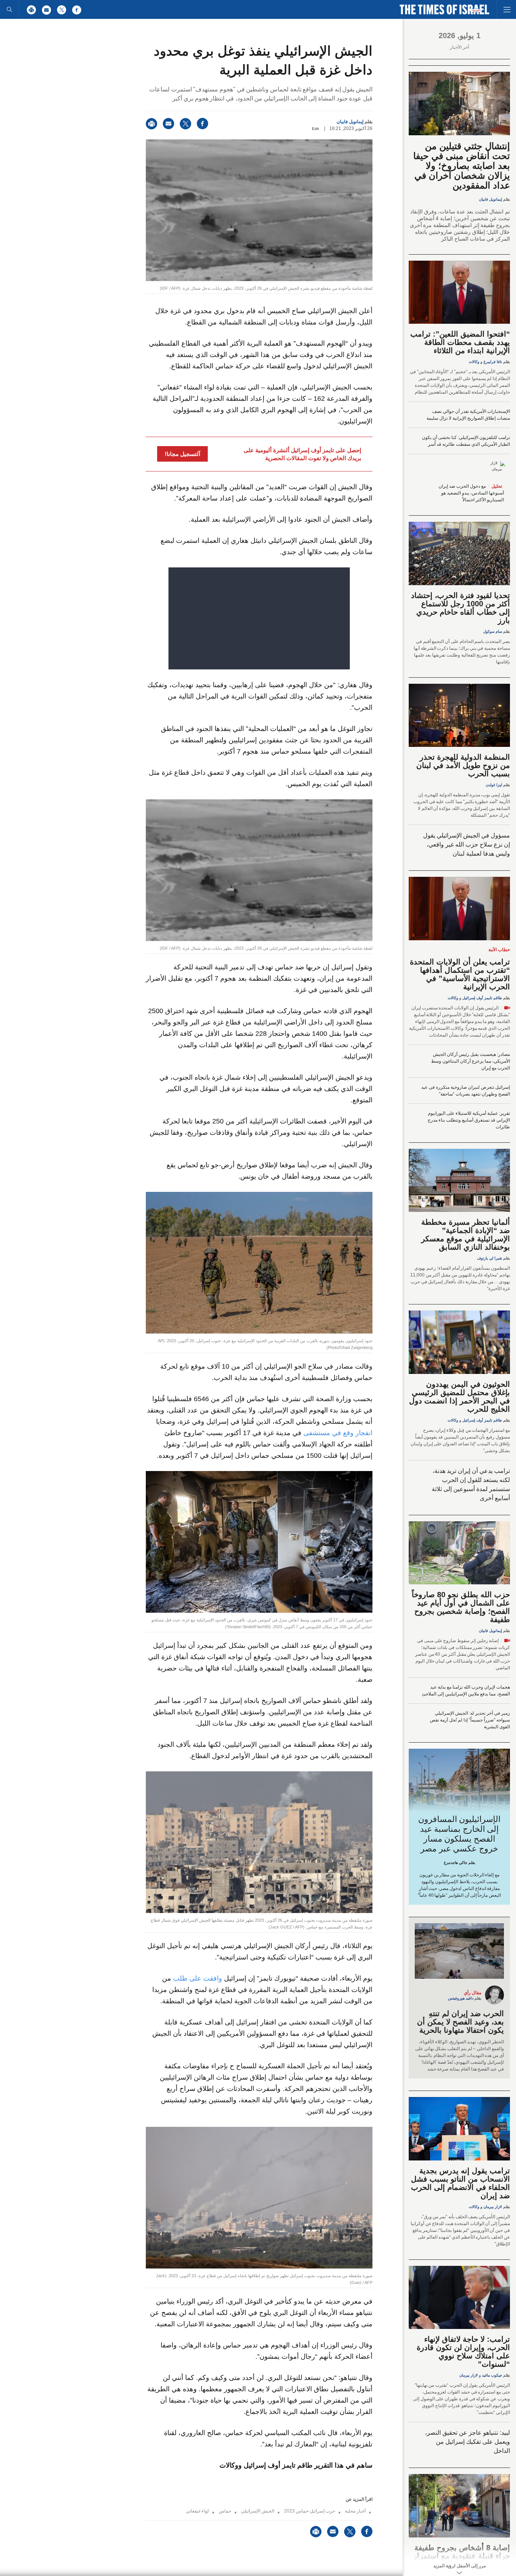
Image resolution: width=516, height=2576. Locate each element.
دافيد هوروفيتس (461, 1998)
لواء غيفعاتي (197, 2511)
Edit (315, 129)
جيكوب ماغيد (492, 2375)
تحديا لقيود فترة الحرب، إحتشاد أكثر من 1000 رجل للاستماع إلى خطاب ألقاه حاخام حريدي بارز (460, 608)
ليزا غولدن (494, 785)
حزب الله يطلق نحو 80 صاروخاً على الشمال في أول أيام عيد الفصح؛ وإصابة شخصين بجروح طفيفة (461, 1607)
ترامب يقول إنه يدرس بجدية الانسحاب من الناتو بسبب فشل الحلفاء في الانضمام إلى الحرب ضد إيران (460, 2183)
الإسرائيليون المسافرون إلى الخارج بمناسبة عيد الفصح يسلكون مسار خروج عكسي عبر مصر (460, 1834)
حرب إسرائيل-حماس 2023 (310, 2511)
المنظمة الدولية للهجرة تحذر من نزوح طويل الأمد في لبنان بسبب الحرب (463, 765)
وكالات (474, 362)
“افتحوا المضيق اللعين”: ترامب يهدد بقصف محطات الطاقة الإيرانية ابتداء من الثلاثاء (460, 342)
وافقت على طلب (197, 1978)
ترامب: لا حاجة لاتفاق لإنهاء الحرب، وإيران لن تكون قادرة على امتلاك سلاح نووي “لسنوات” (463, 2352)
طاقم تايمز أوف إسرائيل (482, 998)
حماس (225, 2511)
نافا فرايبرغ (493, 362)
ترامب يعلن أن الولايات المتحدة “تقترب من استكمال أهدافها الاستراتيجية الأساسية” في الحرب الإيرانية (460, 974)
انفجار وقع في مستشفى (338, 1433)
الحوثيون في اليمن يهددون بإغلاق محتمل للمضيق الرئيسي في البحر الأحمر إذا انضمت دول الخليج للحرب (460, 1397)
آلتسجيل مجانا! (182, 454)
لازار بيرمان (493, 2207)
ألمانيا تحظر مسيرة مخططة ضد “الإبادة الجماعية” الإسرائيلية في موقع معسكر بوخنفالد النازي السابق (466, 1235)
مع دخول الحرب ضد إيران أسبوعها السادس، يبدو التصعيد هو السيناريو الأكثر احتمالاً (471, 493)
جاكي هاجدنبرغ (456, 1863)
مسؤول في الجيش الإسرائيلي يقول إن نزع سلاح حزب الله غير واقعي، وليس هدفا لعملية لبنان (467, 845)
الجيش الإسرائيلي (258, 2511)
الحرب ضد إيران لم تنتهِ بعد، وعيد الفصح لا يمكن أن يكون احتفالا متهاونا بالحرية (460, 2022)
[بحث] (9, 9)
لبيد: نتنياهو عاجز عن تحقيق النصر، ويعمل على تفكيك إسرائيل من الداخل (467, 2442)
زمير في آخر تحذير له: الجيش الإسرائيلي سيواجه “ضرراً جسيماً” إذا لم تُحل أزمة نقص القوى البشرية (470, 1720)
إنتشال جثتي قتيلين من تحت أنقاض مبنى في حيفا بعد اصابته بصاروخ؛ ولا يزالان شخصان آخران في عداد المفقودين (462, 166)
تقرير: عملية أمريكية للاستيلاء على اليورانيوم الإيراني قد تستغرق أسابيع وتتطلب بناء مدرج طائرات (469, 1120)
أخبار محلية (355, 2511)
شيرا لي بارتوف (490, 1258)
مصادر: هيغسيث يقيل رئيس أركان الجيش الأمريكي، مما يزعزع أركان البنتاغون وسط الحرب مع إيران (470, 1061)
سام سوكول (493, 631)
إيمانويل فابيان (350, 122)
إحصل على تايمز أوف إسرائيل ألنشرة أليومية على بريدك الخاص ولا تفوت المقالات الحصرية (302, 454)
